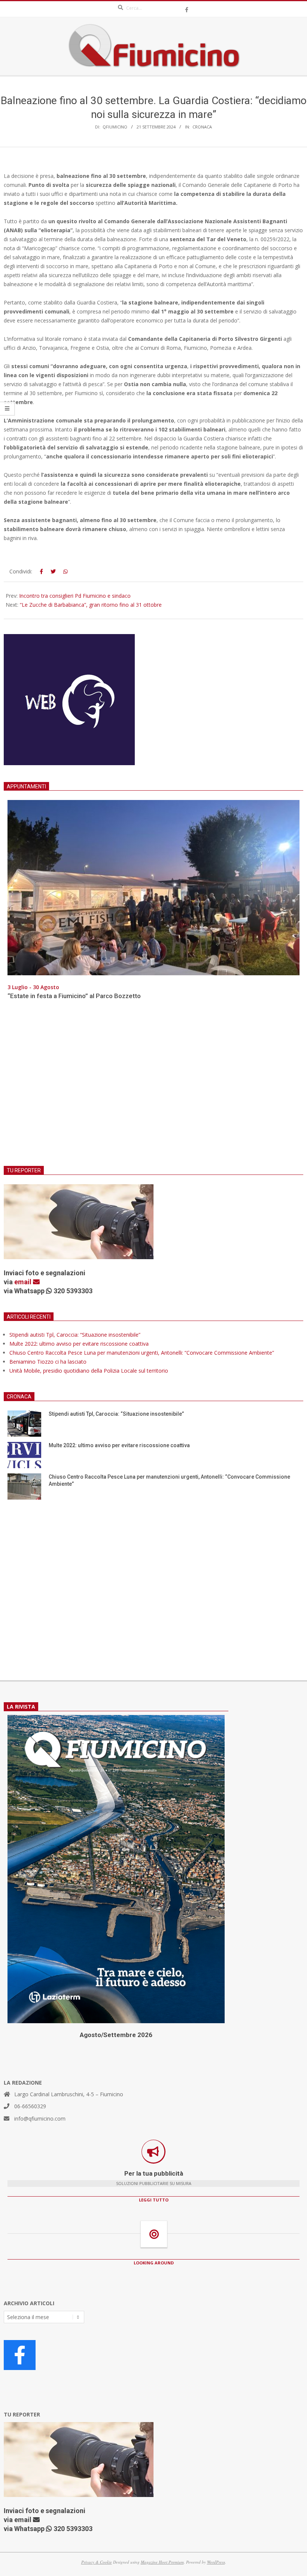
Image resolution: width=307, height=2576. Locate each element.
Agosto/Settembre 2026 (116, 2035)
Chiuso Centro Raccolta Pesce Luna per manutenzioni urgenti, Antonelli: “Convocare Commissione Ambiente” (142, 1353)
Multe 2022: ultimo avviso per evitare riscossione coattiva (79, 1344)
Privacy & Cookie (97, 2562)
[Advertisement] (153, 1088)
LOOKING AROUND (154, 2263)
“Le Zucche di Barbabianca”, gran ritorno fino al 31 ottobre (91, 605)
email (24, 1282)
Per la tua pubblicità (154, 2173)
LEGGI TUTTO (154, 2200)
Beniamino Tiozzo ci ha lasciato (48, 1362)
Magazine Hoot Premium (162, 2562)
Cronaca (202, 127)
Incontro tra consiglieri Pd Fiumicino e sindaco (75, 596)
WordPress (216, 2562)
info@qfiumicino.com (40, 2119)
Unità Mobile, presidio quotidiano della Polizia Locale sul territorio (89, 1371)
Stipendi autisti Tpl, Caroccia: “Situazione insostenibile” (75, 1335)
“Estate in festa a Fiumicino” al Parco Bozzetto (74, 996)
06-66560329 (30, 2106)
